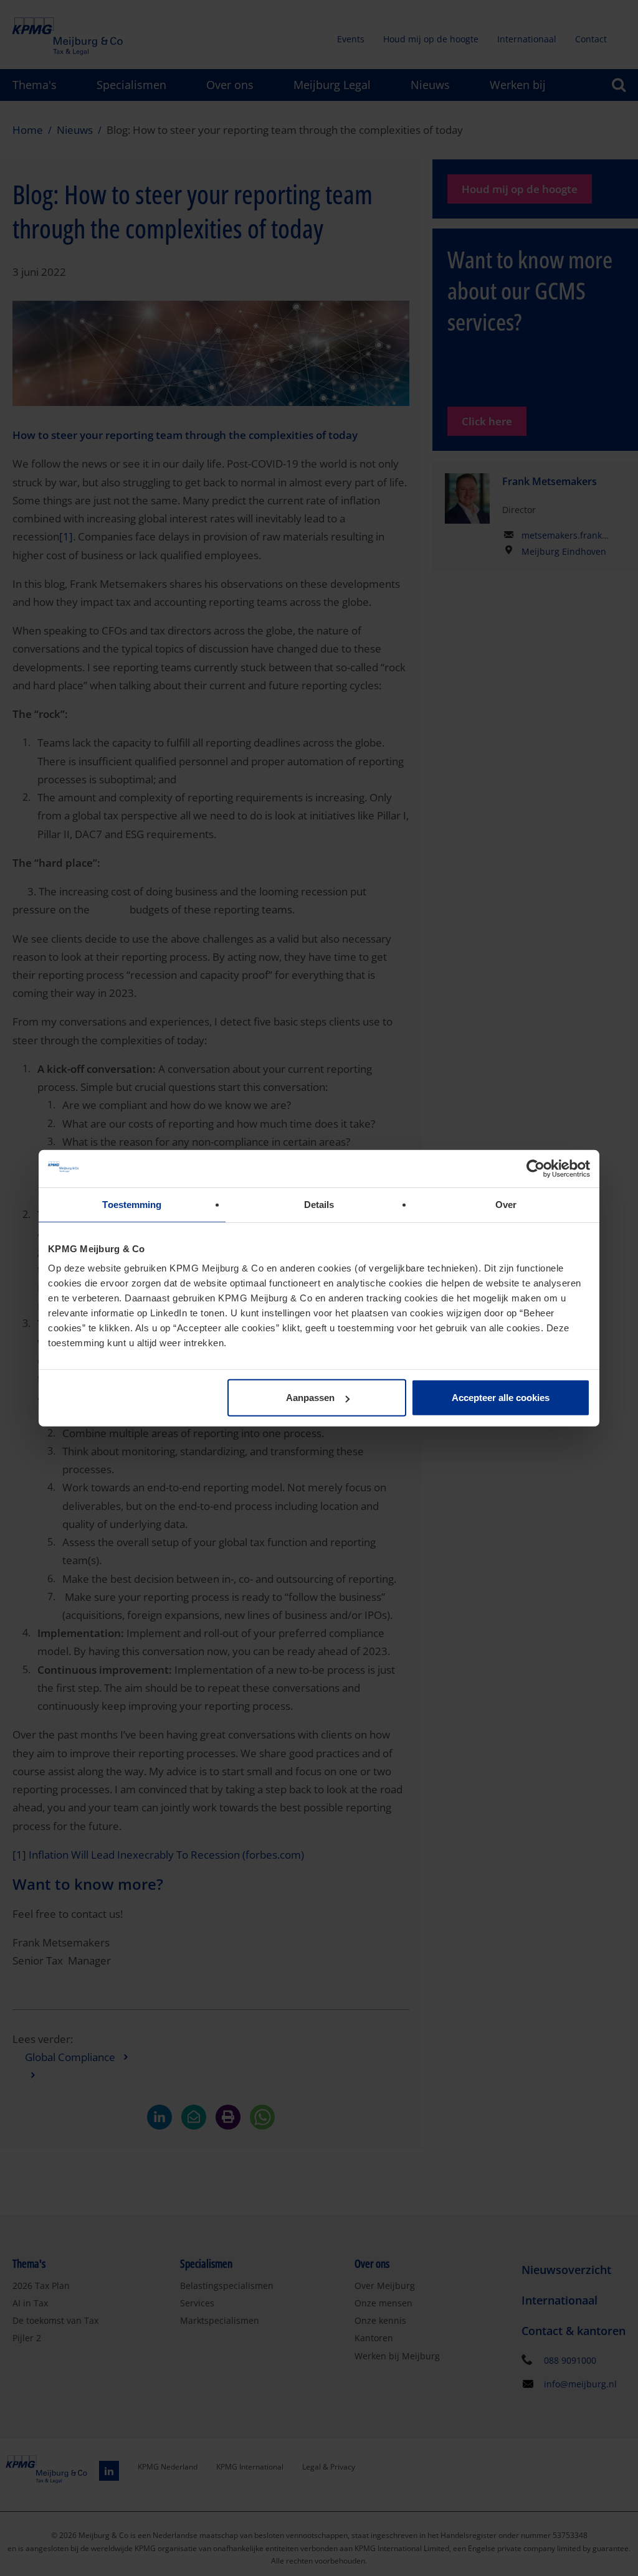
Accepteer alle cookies (501, 1398)
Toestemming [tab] (132, 1204)
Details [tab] (319, 1204)
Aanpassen (310, 1398)
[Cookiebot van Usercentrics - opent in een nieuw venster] (536, 1168)
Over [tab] (506, 1204)
